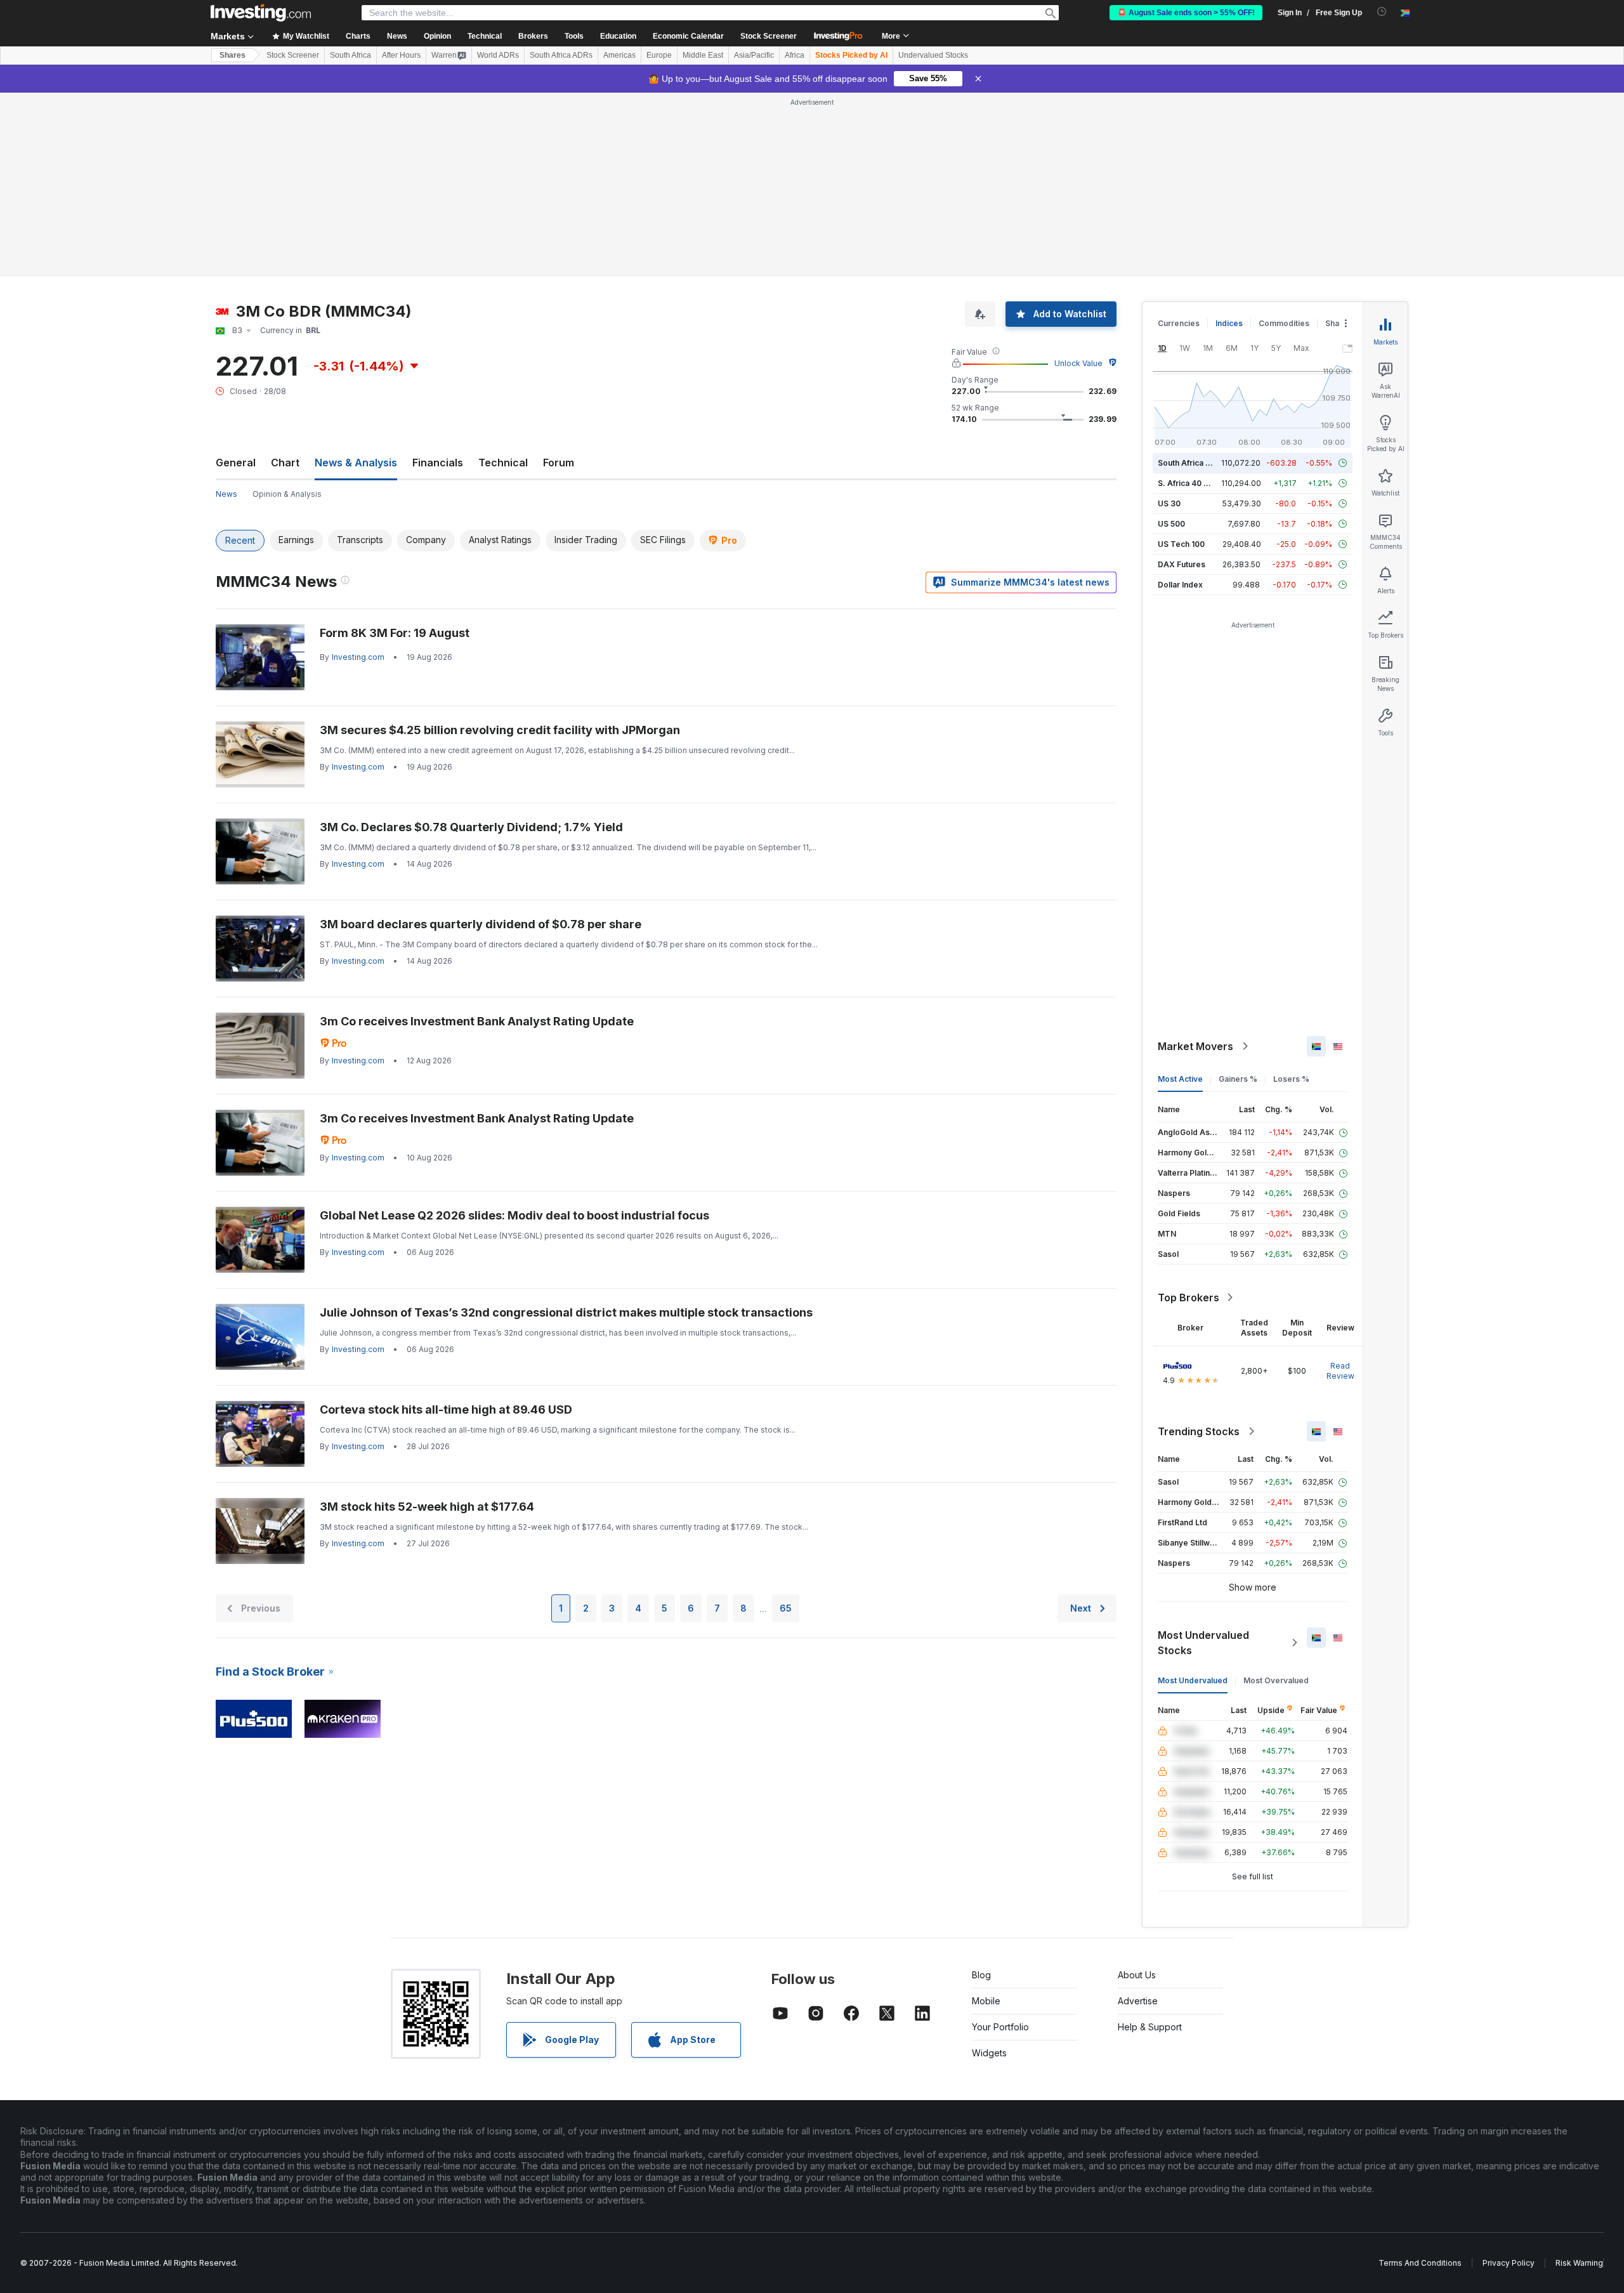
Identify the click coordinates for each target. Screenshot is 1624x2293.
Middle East (703, 55)
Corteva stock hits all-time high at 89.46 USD (446, 1226)
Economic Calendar (688, 36)
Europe (659, 55)
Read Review (1340, 1187)
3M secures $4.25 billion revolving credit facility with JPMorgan (500, 547)
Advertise (1138, 1817)
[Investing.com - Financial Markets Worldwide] (261, 13)
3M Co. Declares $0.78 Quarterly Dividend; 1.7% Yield (471, 644)
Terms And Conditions (1420, 2079)
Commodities (1284, 140)
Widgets (989, 1869)
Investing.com (358, 474)
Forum (559, 279)
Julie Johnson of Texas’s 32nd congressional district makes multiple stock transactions (566, 1129)
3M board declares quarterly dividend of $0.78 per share (481, 741)
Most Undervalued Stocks (1203, 1459)
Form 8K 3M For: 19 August (395, 450)
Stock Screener (769, 36)
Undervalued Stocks (933, 55)
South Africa (350, 55)
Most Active (1180, 896)
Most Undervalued (1193, 1497)
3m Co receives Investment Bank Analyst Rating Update (477, 838)
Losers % (1291, 896)
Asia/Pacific (754, 55)
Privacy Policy (1509, 2079)
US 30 (1169, 320)
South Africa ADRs (561, 55)
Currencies (1179, 140)
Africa (795, 55)
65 (786, 1425)
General (236, 279)
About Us (1137, 1791)
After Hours (401, 55)
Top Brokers (1189, 1114)
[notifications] (1382, 12)
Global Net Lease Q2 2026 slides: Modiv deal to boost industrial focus (514, 1032)
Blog (981, 1791)
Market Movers (1195, 863)
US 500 (1171, 340)
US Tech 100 (1181, 361)
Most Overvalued (1276, 1497)
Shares (232, 55)
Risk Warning (1579, 2079)
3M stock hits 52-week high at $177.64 (427, 1323)
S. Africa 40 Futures (1195, 300)
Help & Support (1150, 1843)
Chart (285, 279)
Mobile (986, 1817)
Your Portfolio (1000, 1843)
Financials (438, 279)
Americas (619, 55)
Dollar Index (1180, 401)
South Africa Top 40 (1195, 279)
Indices (1229, 140)
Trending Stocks (1199, 1248)
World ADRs (498, 55)
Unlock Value (1078, 180)
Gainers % (1238, 896)
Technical (503, 279)
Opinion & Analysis (287, 311)
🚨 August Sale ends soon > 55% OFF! (1186, 13)
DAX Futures (1182, 381)
